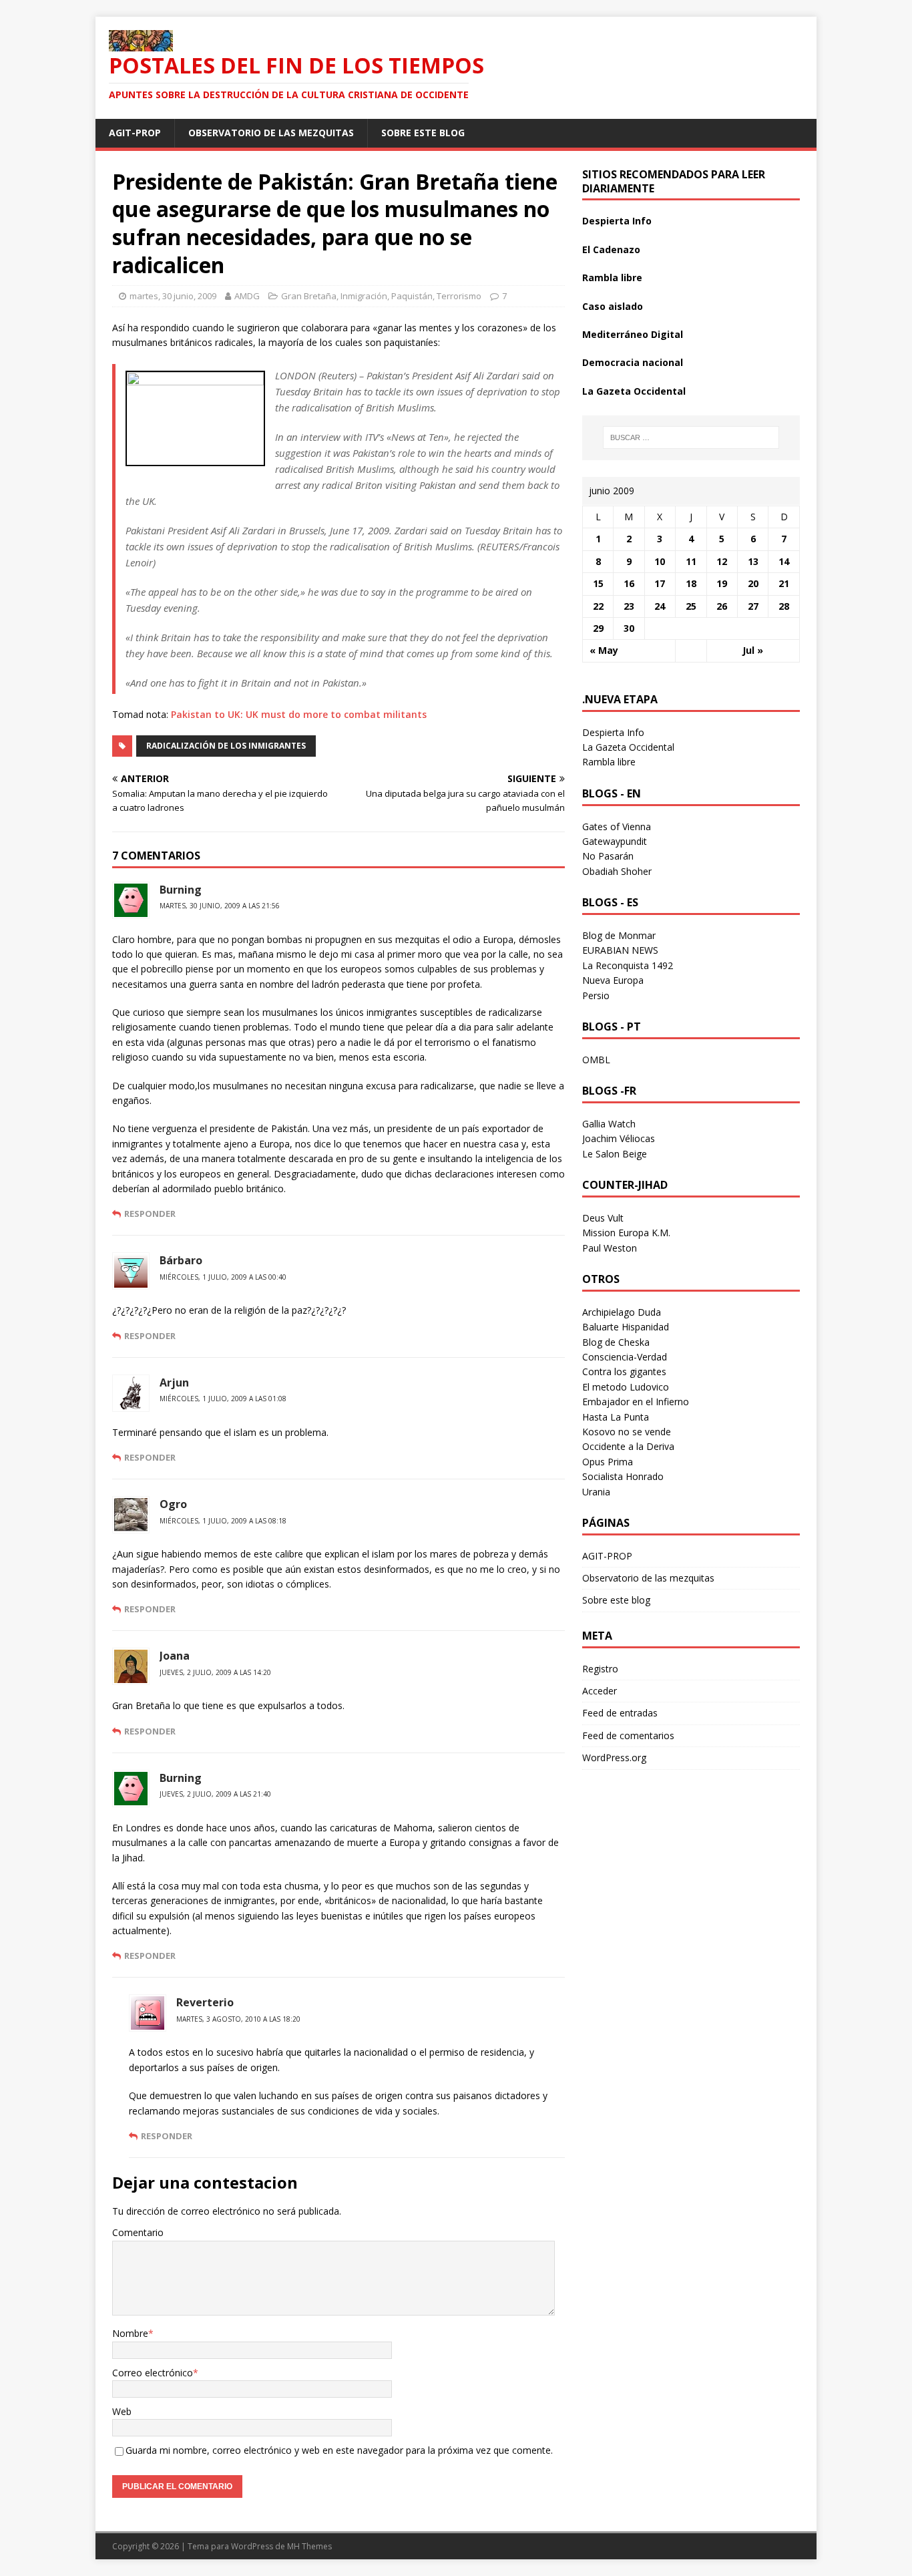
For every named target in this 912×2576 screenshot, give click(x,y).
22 (598, 606)
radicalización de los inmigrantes (226, 746)
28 (784, 606)
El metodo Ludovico (626, 1387)
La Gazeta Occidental (634, 391)
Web (122, 2411)
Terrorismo (459, 296)
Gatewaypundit (615, 841)
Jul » (753, 650)
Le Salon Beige (615, 1154)
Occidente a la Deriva (628, 1446)
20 (753, 583)
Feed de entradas (620, 1713)
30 (629, 628)
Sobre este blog (423, 133)
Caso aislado (613, 306)
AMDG (247, 296)
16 (629, 583)
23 (629, 606)
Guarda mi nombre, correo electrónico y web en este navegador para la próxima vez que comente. (339, 2450)
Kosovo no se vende (627, 1432)
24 (660, 606)
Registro (600, 1669)
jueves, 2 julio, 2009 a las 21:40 (215, 1794)
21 (784, 583)
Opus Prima (608, 1462)
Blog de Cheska (616, 1342)
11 (691, 561)
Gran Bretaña (309, 296)
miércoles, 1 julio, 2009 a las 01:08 (223, 1399)
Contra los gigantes (624, 1371)
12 (722, 561)
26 (722, 606)
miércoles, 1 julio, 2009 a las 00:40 (223, 1277)
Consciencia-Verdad (625, 1357)
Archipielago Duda (622, 1312)
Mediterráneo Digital (633, 334)
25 (691, 606)
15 (598, 583)
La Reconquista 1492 (628, 965)
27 (753, 606)
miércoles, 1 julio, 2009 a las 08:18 (223, 1521)
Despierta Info (617, 221)
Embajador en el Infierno (636, 1402)
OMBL (596, 1060)
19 (722, 583)
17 (660, 583)
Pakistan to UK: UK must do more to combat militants (299, 714)
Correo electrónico (153, 2373)
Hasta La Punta (616, 1417)
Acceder (600, 1691)
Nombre (130, 2333)
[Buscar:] (691, 437)
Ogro (173, 1504)
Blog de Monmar (619, 935)
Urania (596, 1492)
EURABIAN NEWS (620, 950)
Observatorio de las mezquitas (271, 133)
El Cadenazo (611, 249)
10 (660, 561)
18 (691, 583)
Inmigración (364, 296)
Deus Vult (603, 1218)
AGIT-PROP (135, 133)
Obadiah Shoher (617, 871)
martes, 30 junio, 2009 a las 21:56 (220, 906)
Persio (596, 995)
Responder (150, 1214)
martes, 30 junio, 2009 (173, 296)
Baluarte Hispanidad (626, 1327)
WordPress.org (614, 1758)
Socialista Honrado (623, 1476)
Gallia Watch (609, 1124)
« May (604, 650)
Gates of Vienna (617, 826)
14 (784, 561)
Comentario (138, 2232)
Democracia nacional (633, 362)
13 (753, 561)
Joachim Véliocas (619, 1138)
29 (598, 628)
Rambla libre (612, 278)
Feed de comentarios (628, 1735)
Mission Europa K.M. (626, 1233)
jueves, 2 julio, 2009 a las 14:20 (215, 1672)
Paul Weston (610, 1248)
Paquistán (412, 296)
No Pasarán (608, 856)
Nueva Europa (613, 980)
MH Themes (309, 2546)
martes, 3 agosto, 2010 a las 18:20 (238, 2019)
